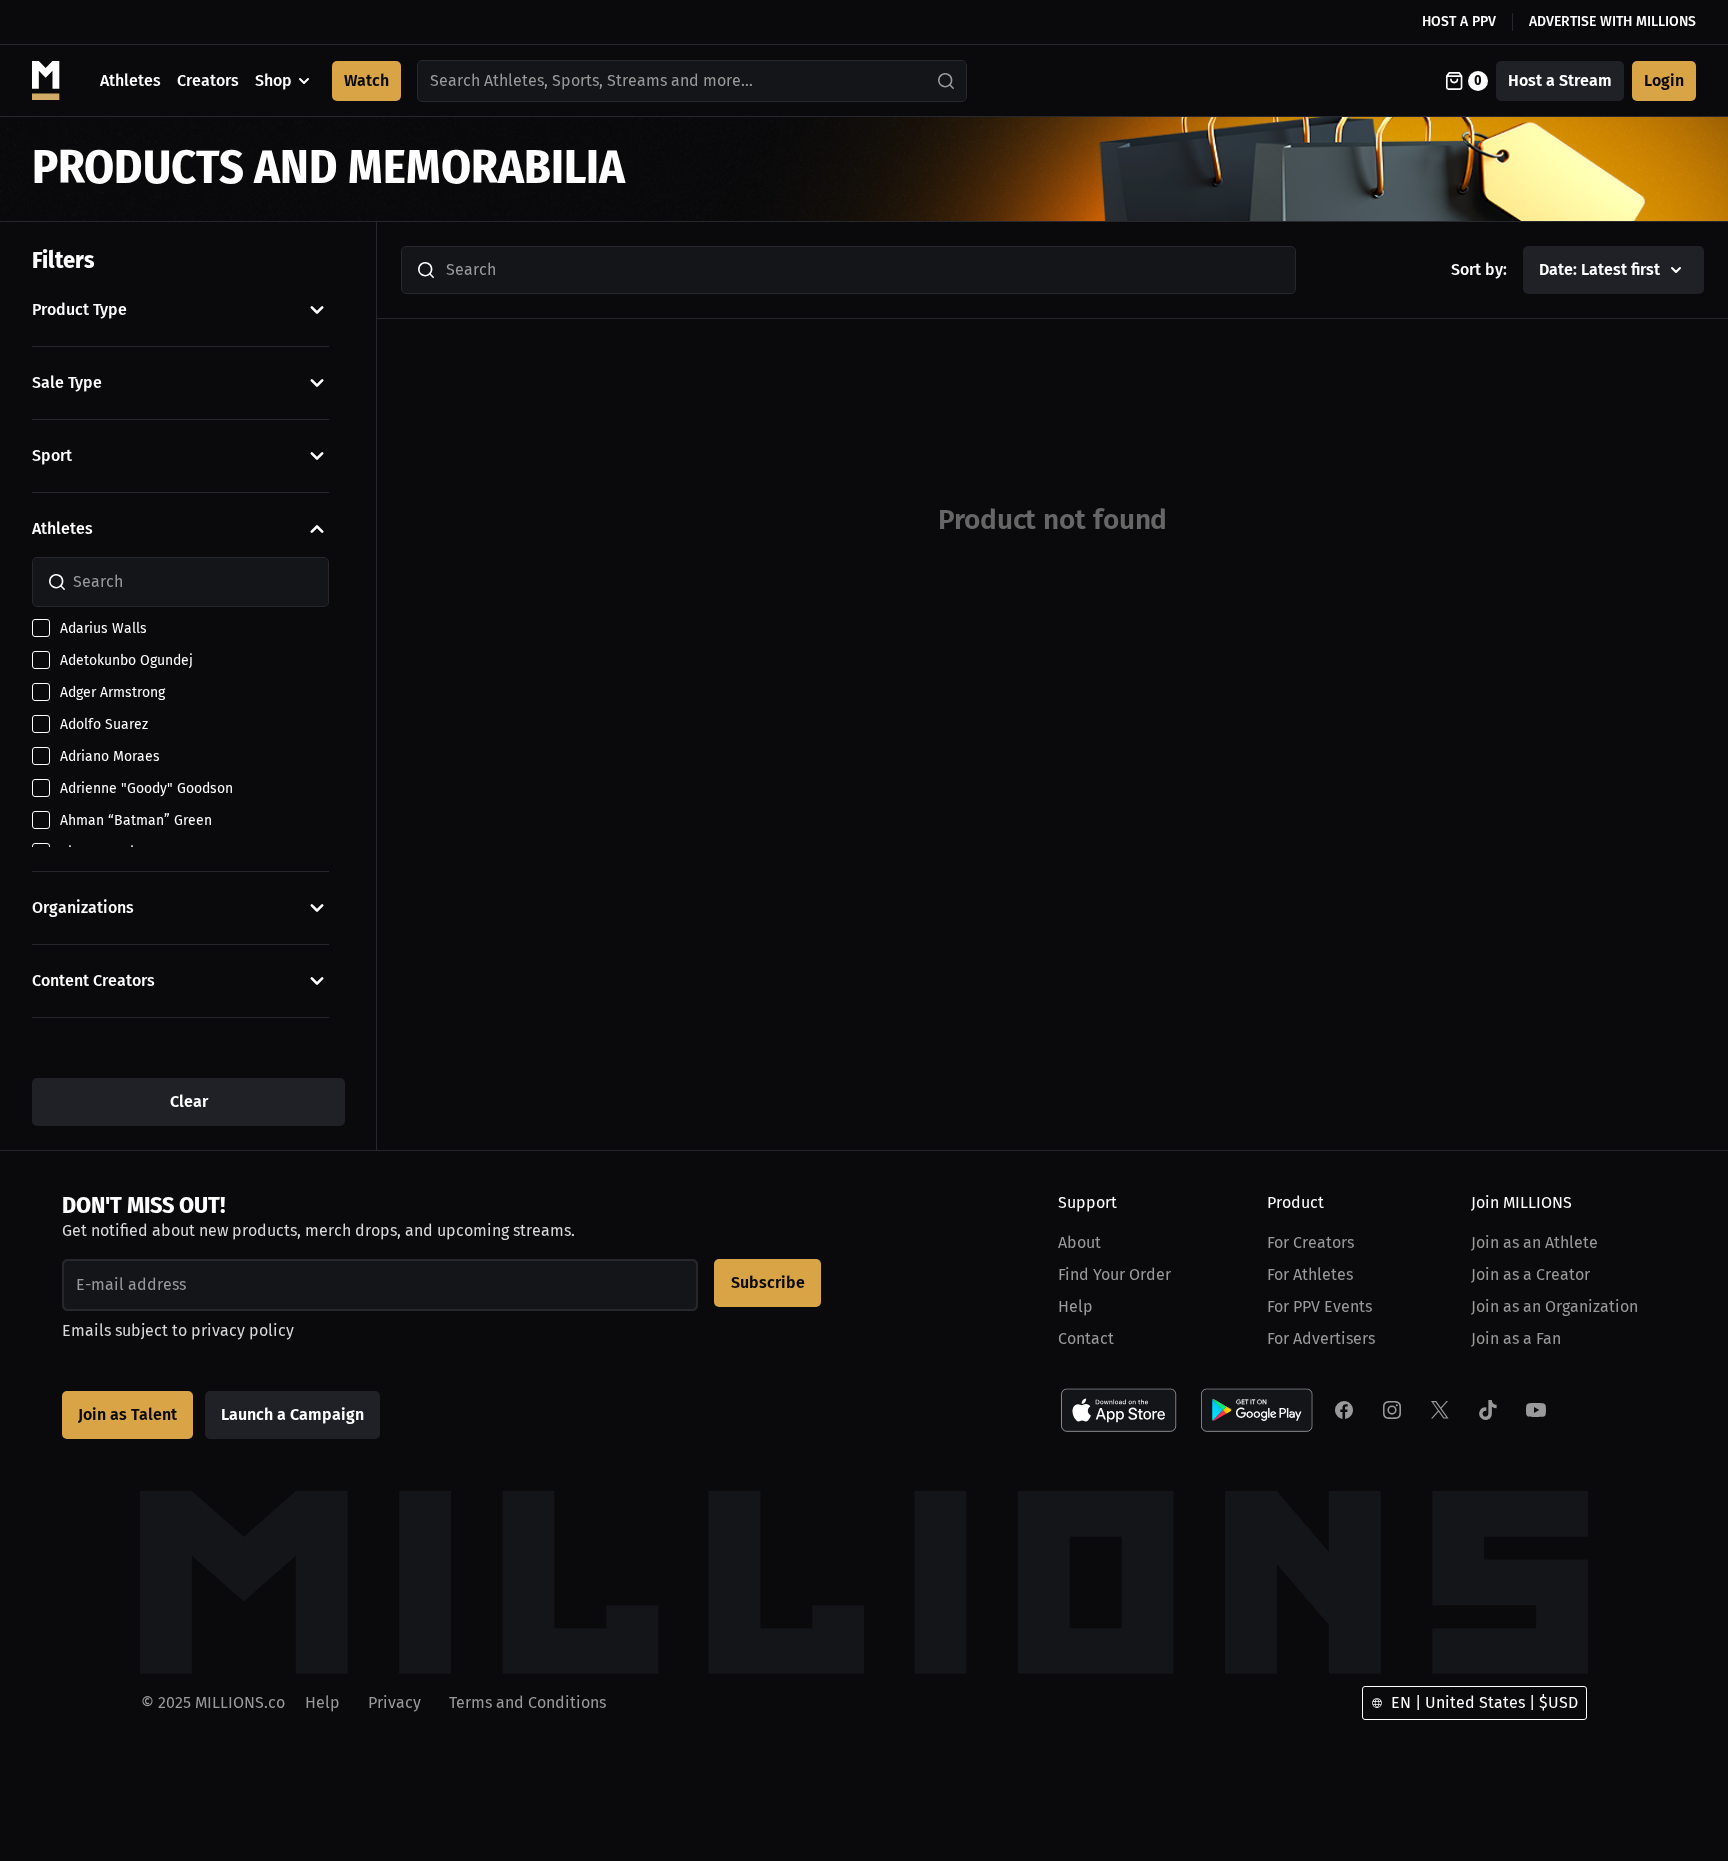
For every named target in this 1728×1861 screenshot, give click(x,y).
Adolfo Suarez (104, 724)
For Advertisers (1321, 1338)
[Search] (947, 81)
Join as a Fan (1516, 1338)
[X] (1440, 1410)
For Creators (1310, 1242)
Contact (1086, 1338)
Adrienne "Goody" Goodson (146, 788)
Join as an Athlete (1534, 1242)
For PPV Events (1319, 1306)
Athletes (130, 80)
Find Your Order (1114, 1274)
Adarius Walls (103, 628)
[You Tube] (1536, 1410)
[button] (180, 310)
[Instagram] (1392, 1410)
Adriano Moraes (110, 756)
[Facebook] (1344, 1410)
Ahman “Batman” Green (136, 820)
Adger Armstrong (112, 692)
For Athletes (1310, 1274)
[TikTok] (1488, 1410)
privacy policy (242, 1330)
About (1079, 1242)
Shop (273, 80)
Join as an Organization (1554, 1306)
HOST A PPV (1459, 21)
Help (1075, 1306)
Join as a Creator (1530, 1274)
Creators (208, 80)
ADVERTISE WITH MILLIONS (1612, 21)
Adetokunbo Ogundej (126, 660)
